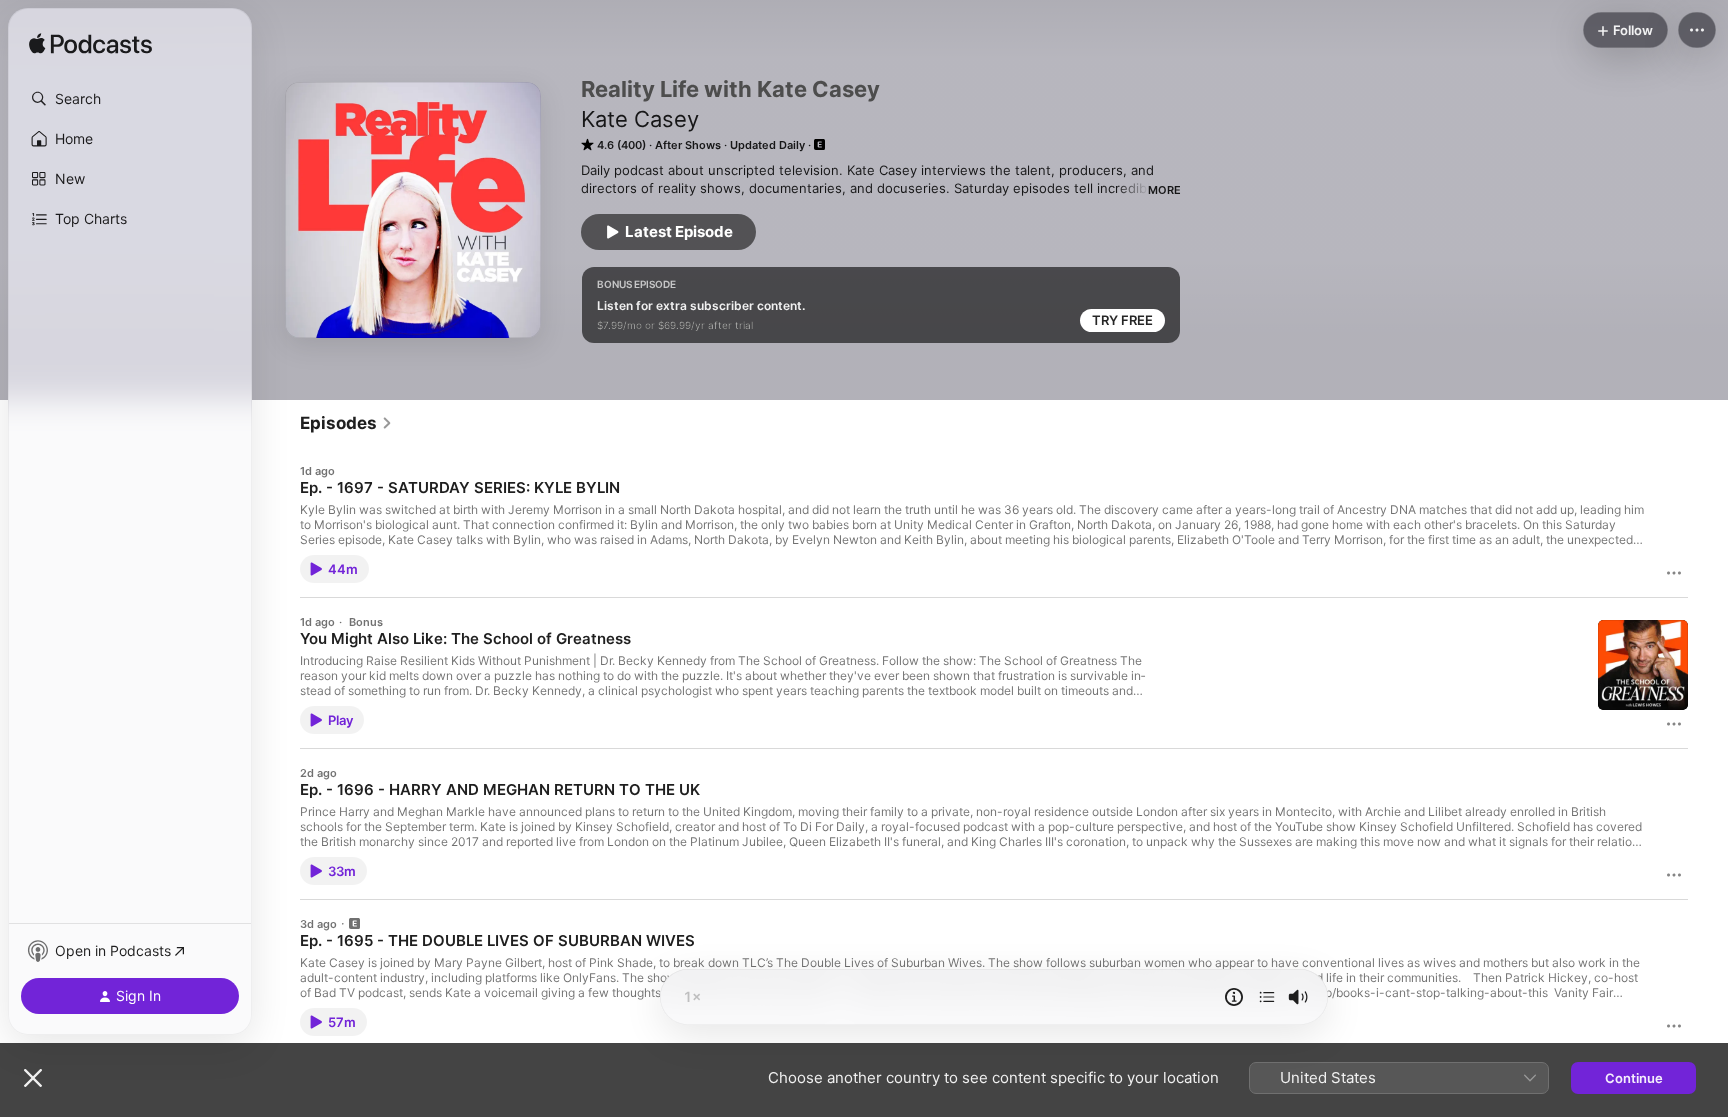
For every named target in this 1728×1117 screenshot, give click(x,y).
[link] (346, 423)
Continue (1634, 1078)
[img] (90, 45)
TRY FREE (1122, 320)
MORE (1164, 190)
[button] (130, 99)
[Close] (33, 1078)
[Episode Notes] (1234, 997)
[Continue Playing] (1267, 997)
